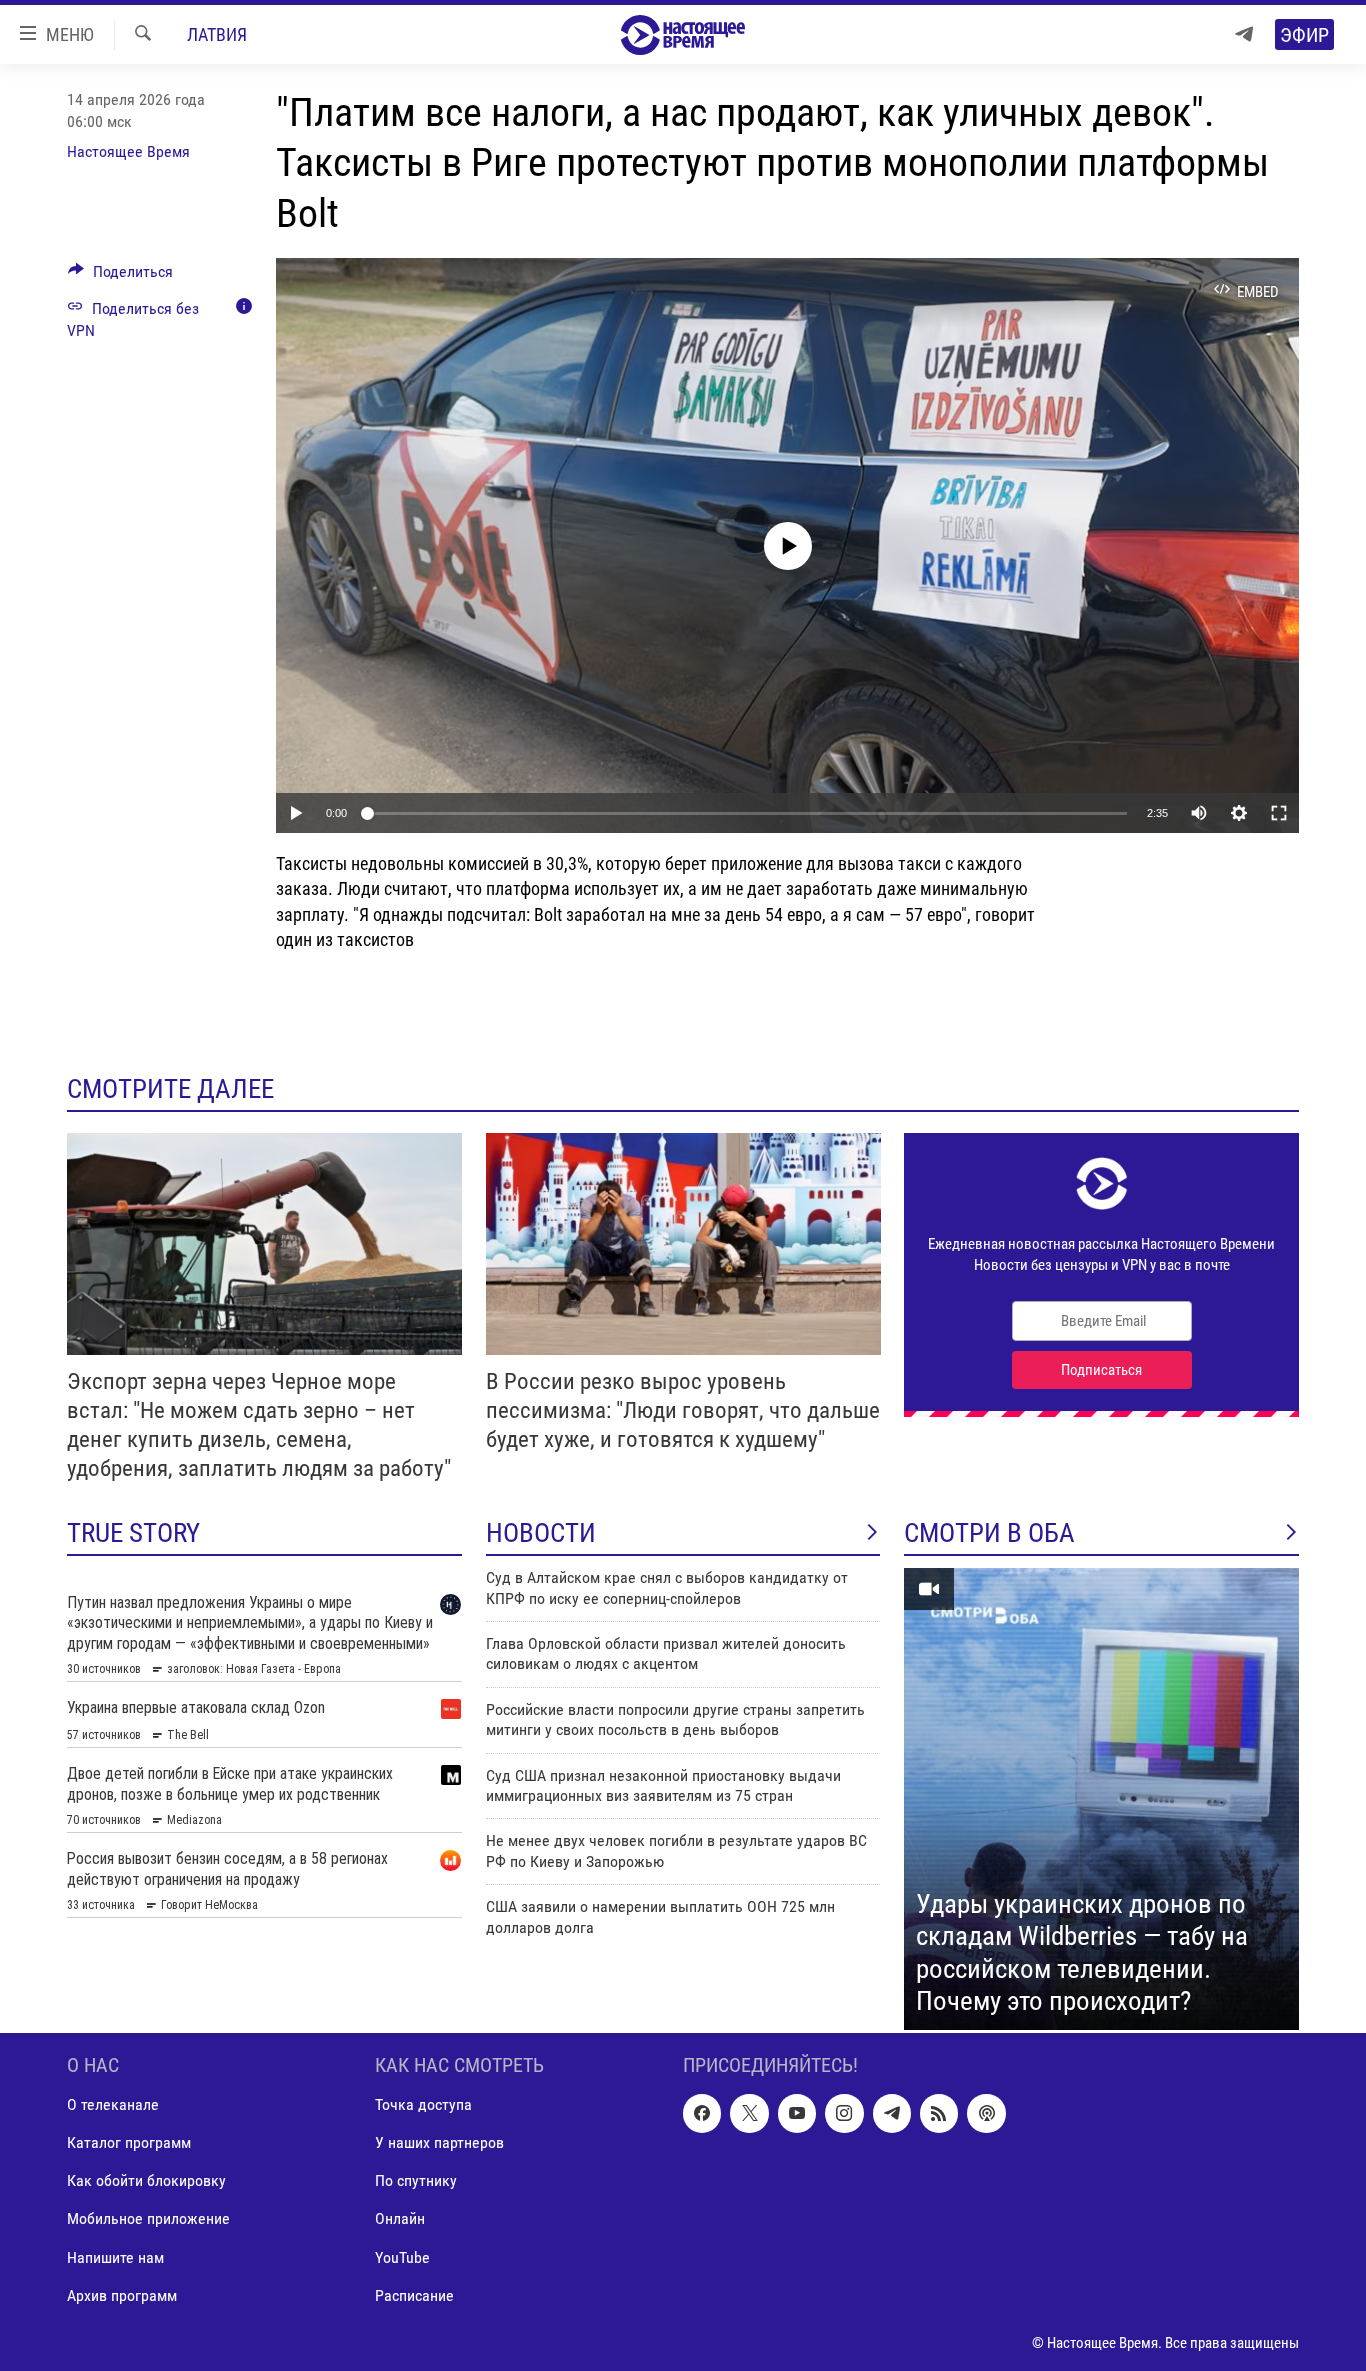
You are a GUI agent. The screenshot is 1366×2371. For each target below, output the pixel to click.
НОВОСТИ (541, 1533)
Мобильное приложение (148, 2218)
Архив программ (122, 2295)
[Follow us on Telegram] (892, 2113)
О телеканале (113, 2104)
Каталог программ (129, 2142)
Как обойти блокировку (146, 2180)
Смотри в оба (989, 1533)
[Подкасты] (986, 2113)
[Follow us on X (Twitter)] (749, 2113)
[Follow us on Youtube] (797, 2113)
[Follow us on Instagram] (844, 2113)
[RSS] (939, 2113)
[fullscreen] (1279, 813)
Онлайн (400, 2218)
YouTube (402, 2257)
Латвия (217, 34)
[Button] (120, 276)
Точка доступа (423, 2104)
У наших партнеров (439, 2142)
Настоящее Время (128, 151)
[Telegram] (1244, 34)
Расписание (414, 2295)
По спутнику (416, 2180)
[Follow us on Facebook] (702, 2113)
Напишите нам (115, 2257)
